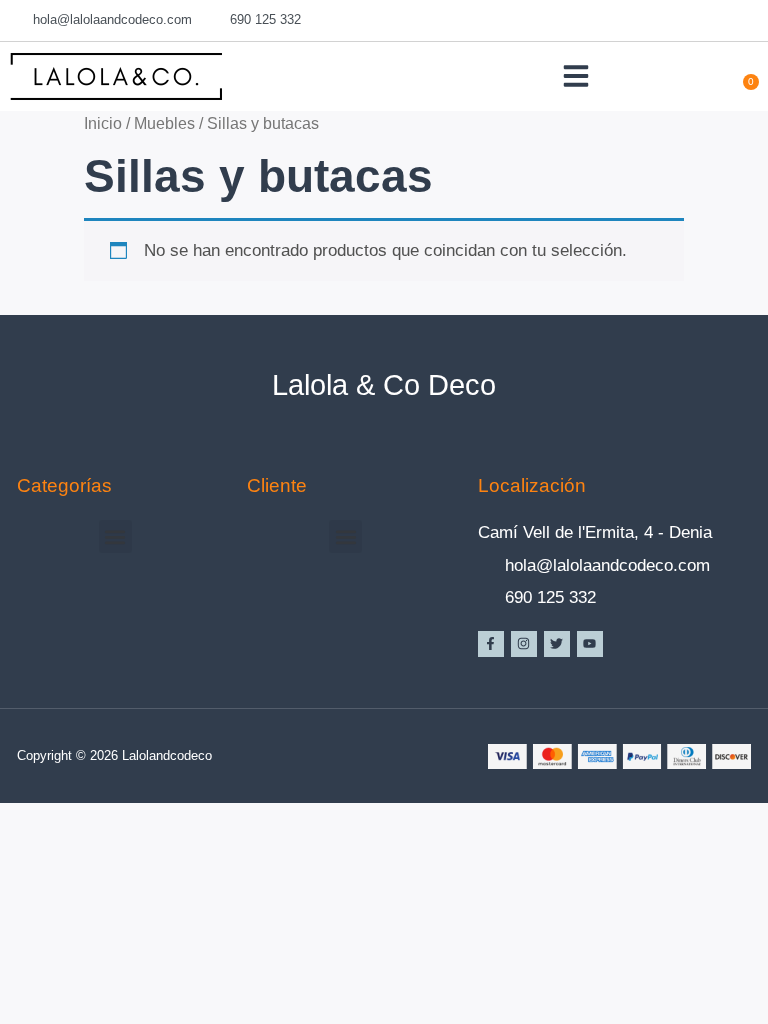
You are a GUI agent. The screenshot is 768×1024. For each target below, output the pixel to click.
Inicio (103, 123)
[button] (576, 76)
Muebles (164, 123)
